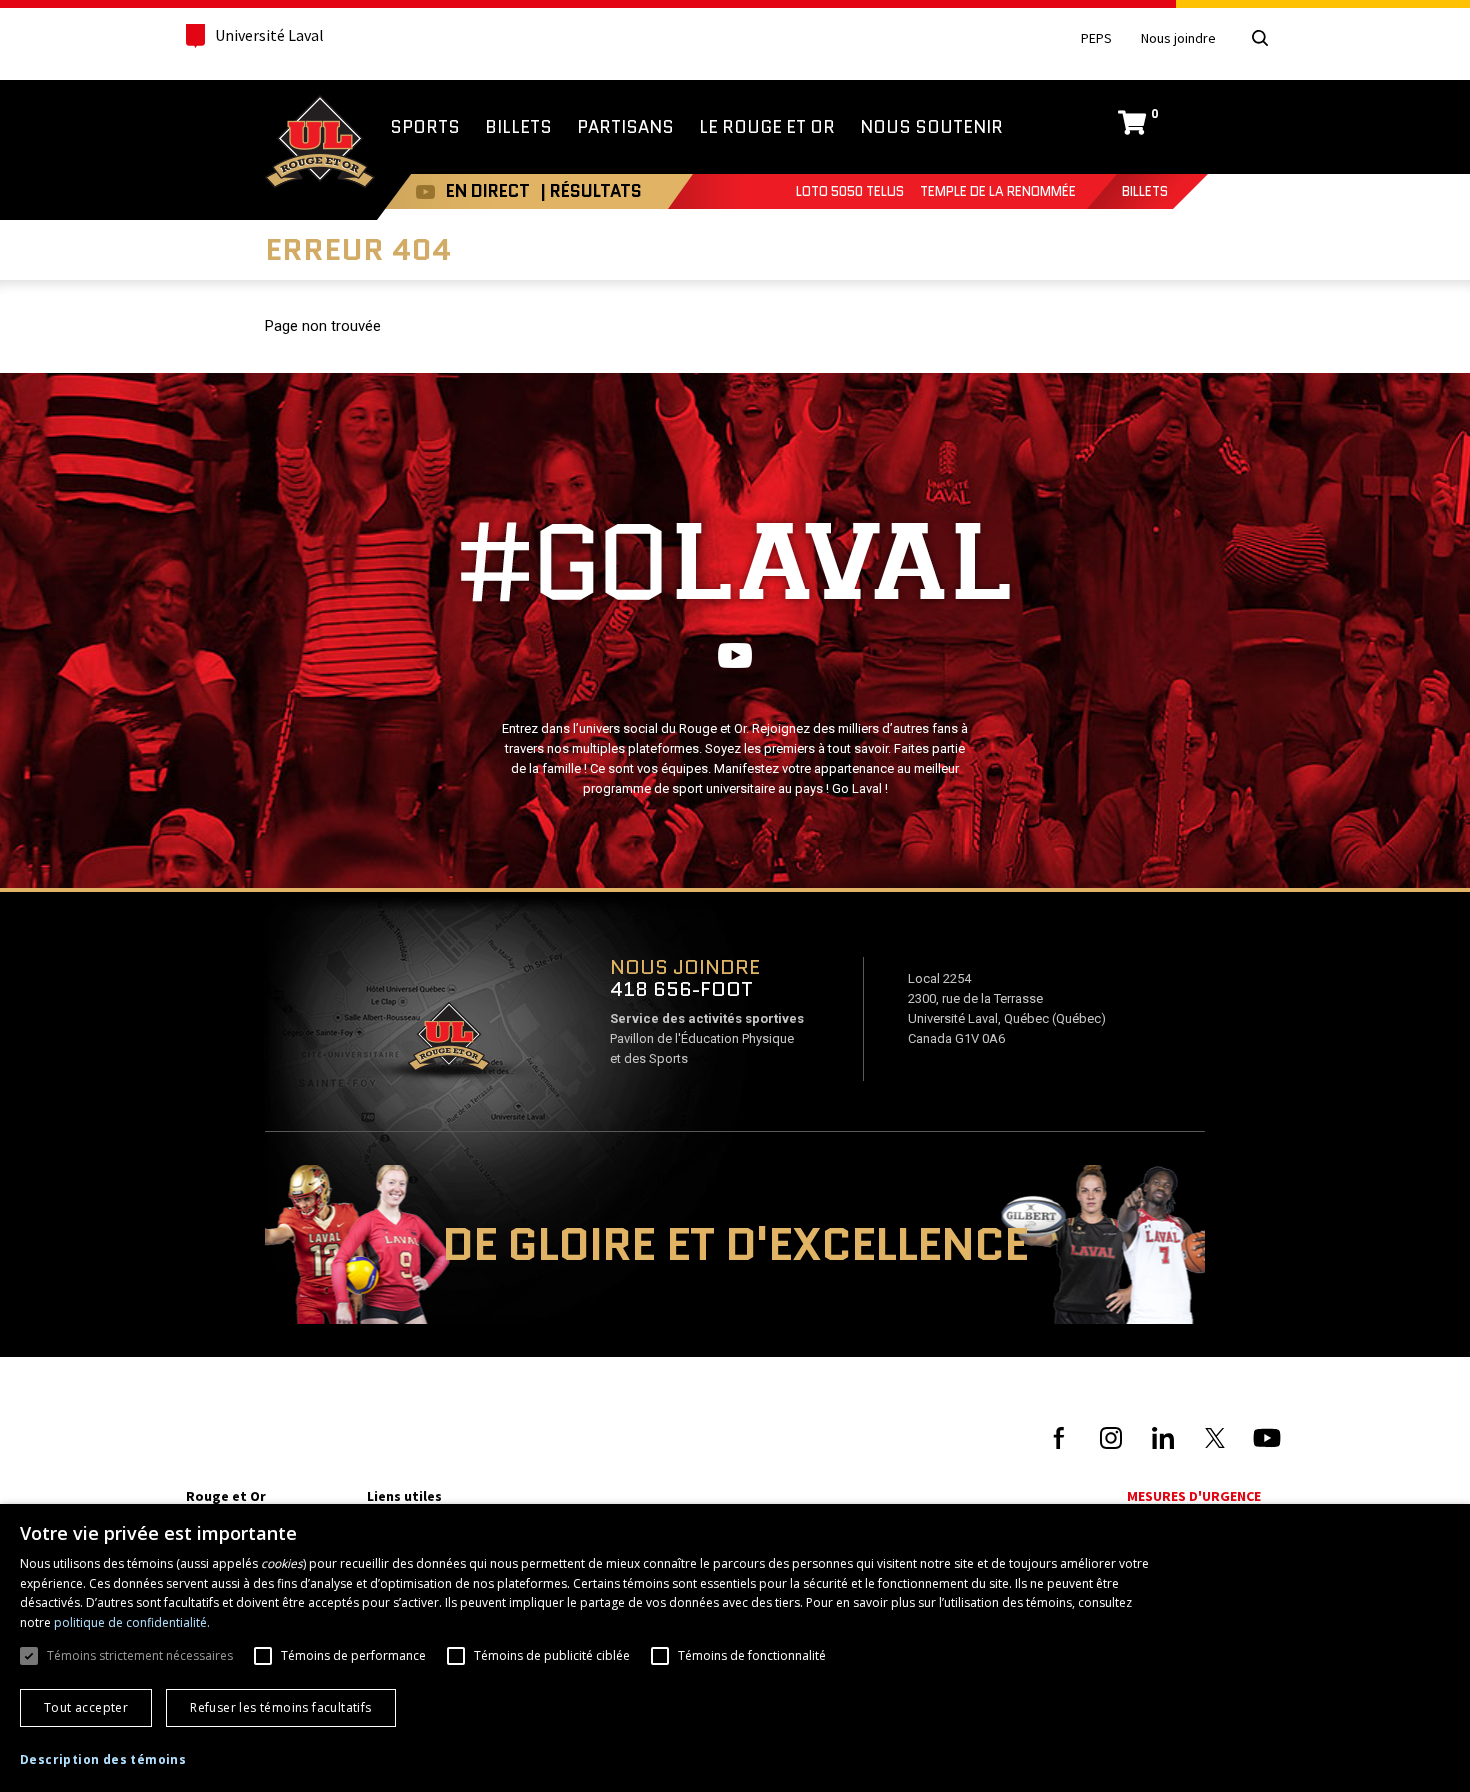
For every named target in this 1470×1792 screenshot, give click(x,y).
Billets (1145, 191)
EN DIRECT (488, 191)
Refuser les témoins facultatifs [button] (280, 1707)
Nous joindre (1178, 38)
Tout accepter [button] (86, 1707)
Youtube (425, 191)
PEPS (1096, 38)
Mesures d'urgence (1194, 1496)
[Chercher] (1260, 38)
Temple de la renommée (998, 191)
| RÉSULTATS (591, 191)
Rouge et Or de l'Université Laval (320, 144)
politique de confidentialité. (132, 1622)
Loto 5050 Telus (850, 191)
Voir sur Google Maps (448, 1043)
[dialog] (735, 1648)
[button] (103, 1760)
